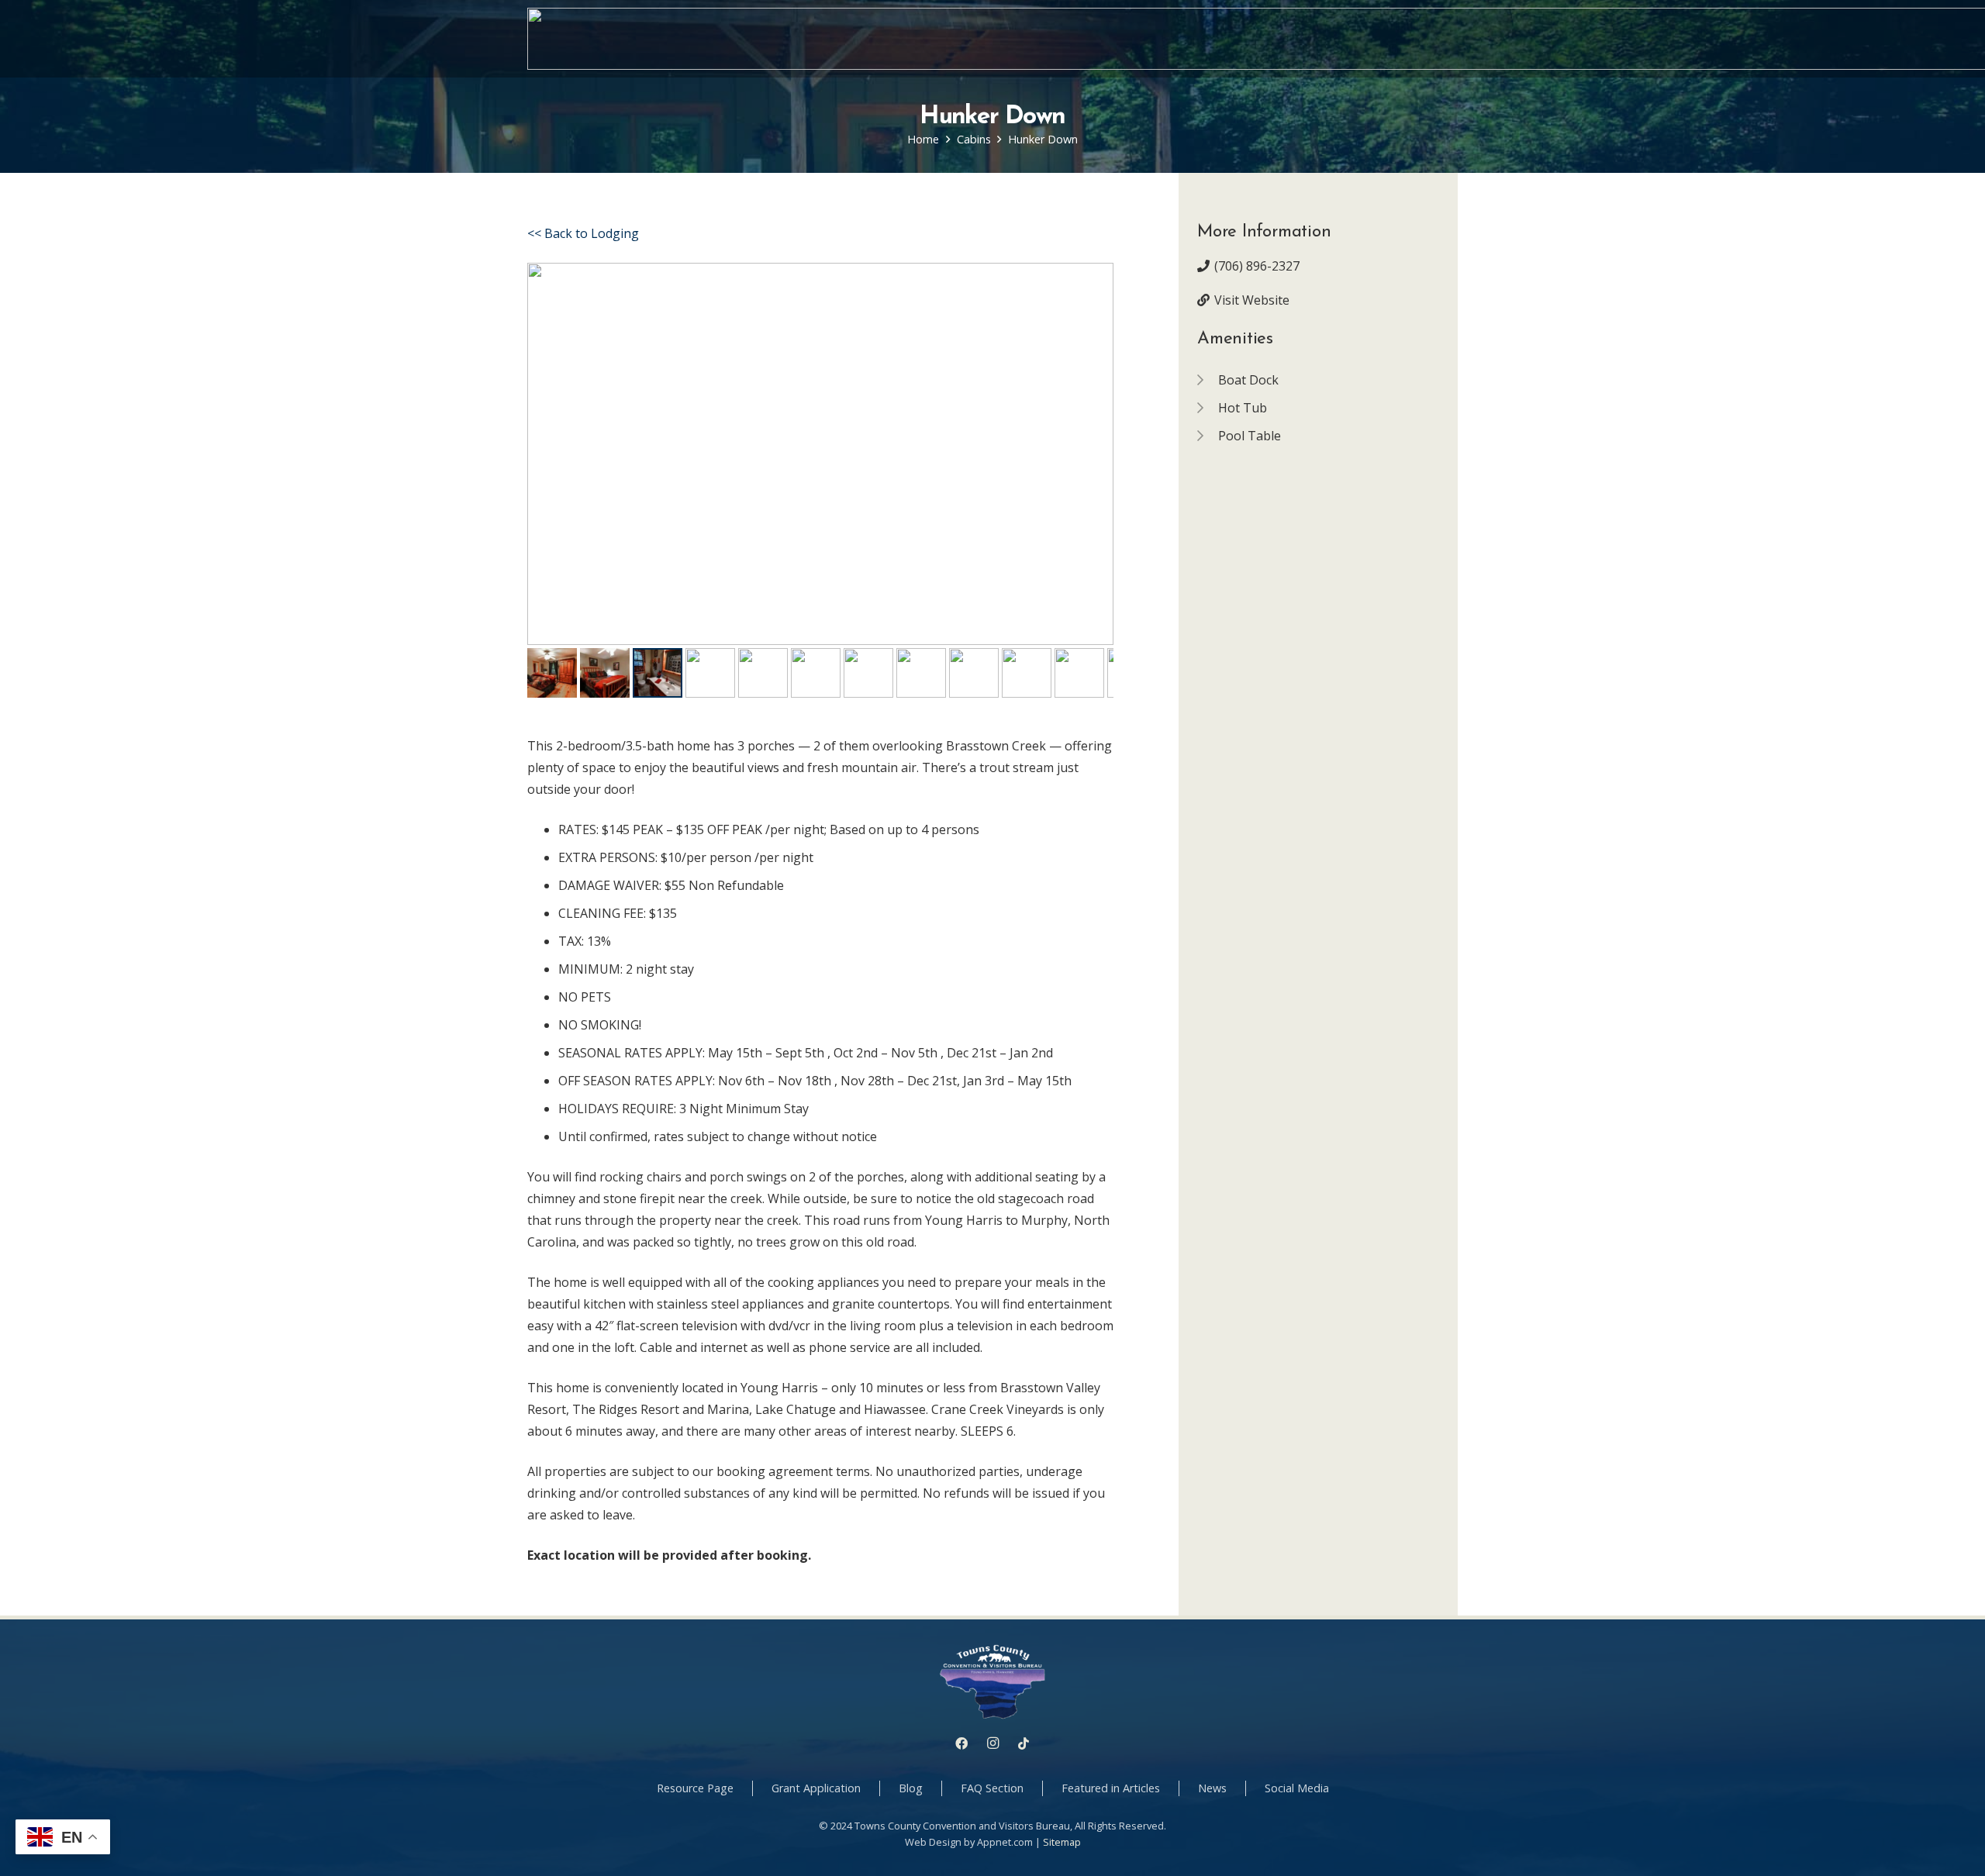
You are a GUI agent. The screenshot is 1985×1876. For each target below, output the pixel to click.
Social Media (1297, 1788)
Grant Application (816, 1788)
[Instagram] (992, 1743)
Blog (911, 1788)
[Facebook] (961, 1743)
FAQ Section (992, 1788)
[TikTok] (1024, 1743)
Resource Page (695, 1788)
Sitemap (1062, 1842)
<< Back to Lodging (583, 233)
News (1212, 1788)
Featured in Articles (1111, 1788)
